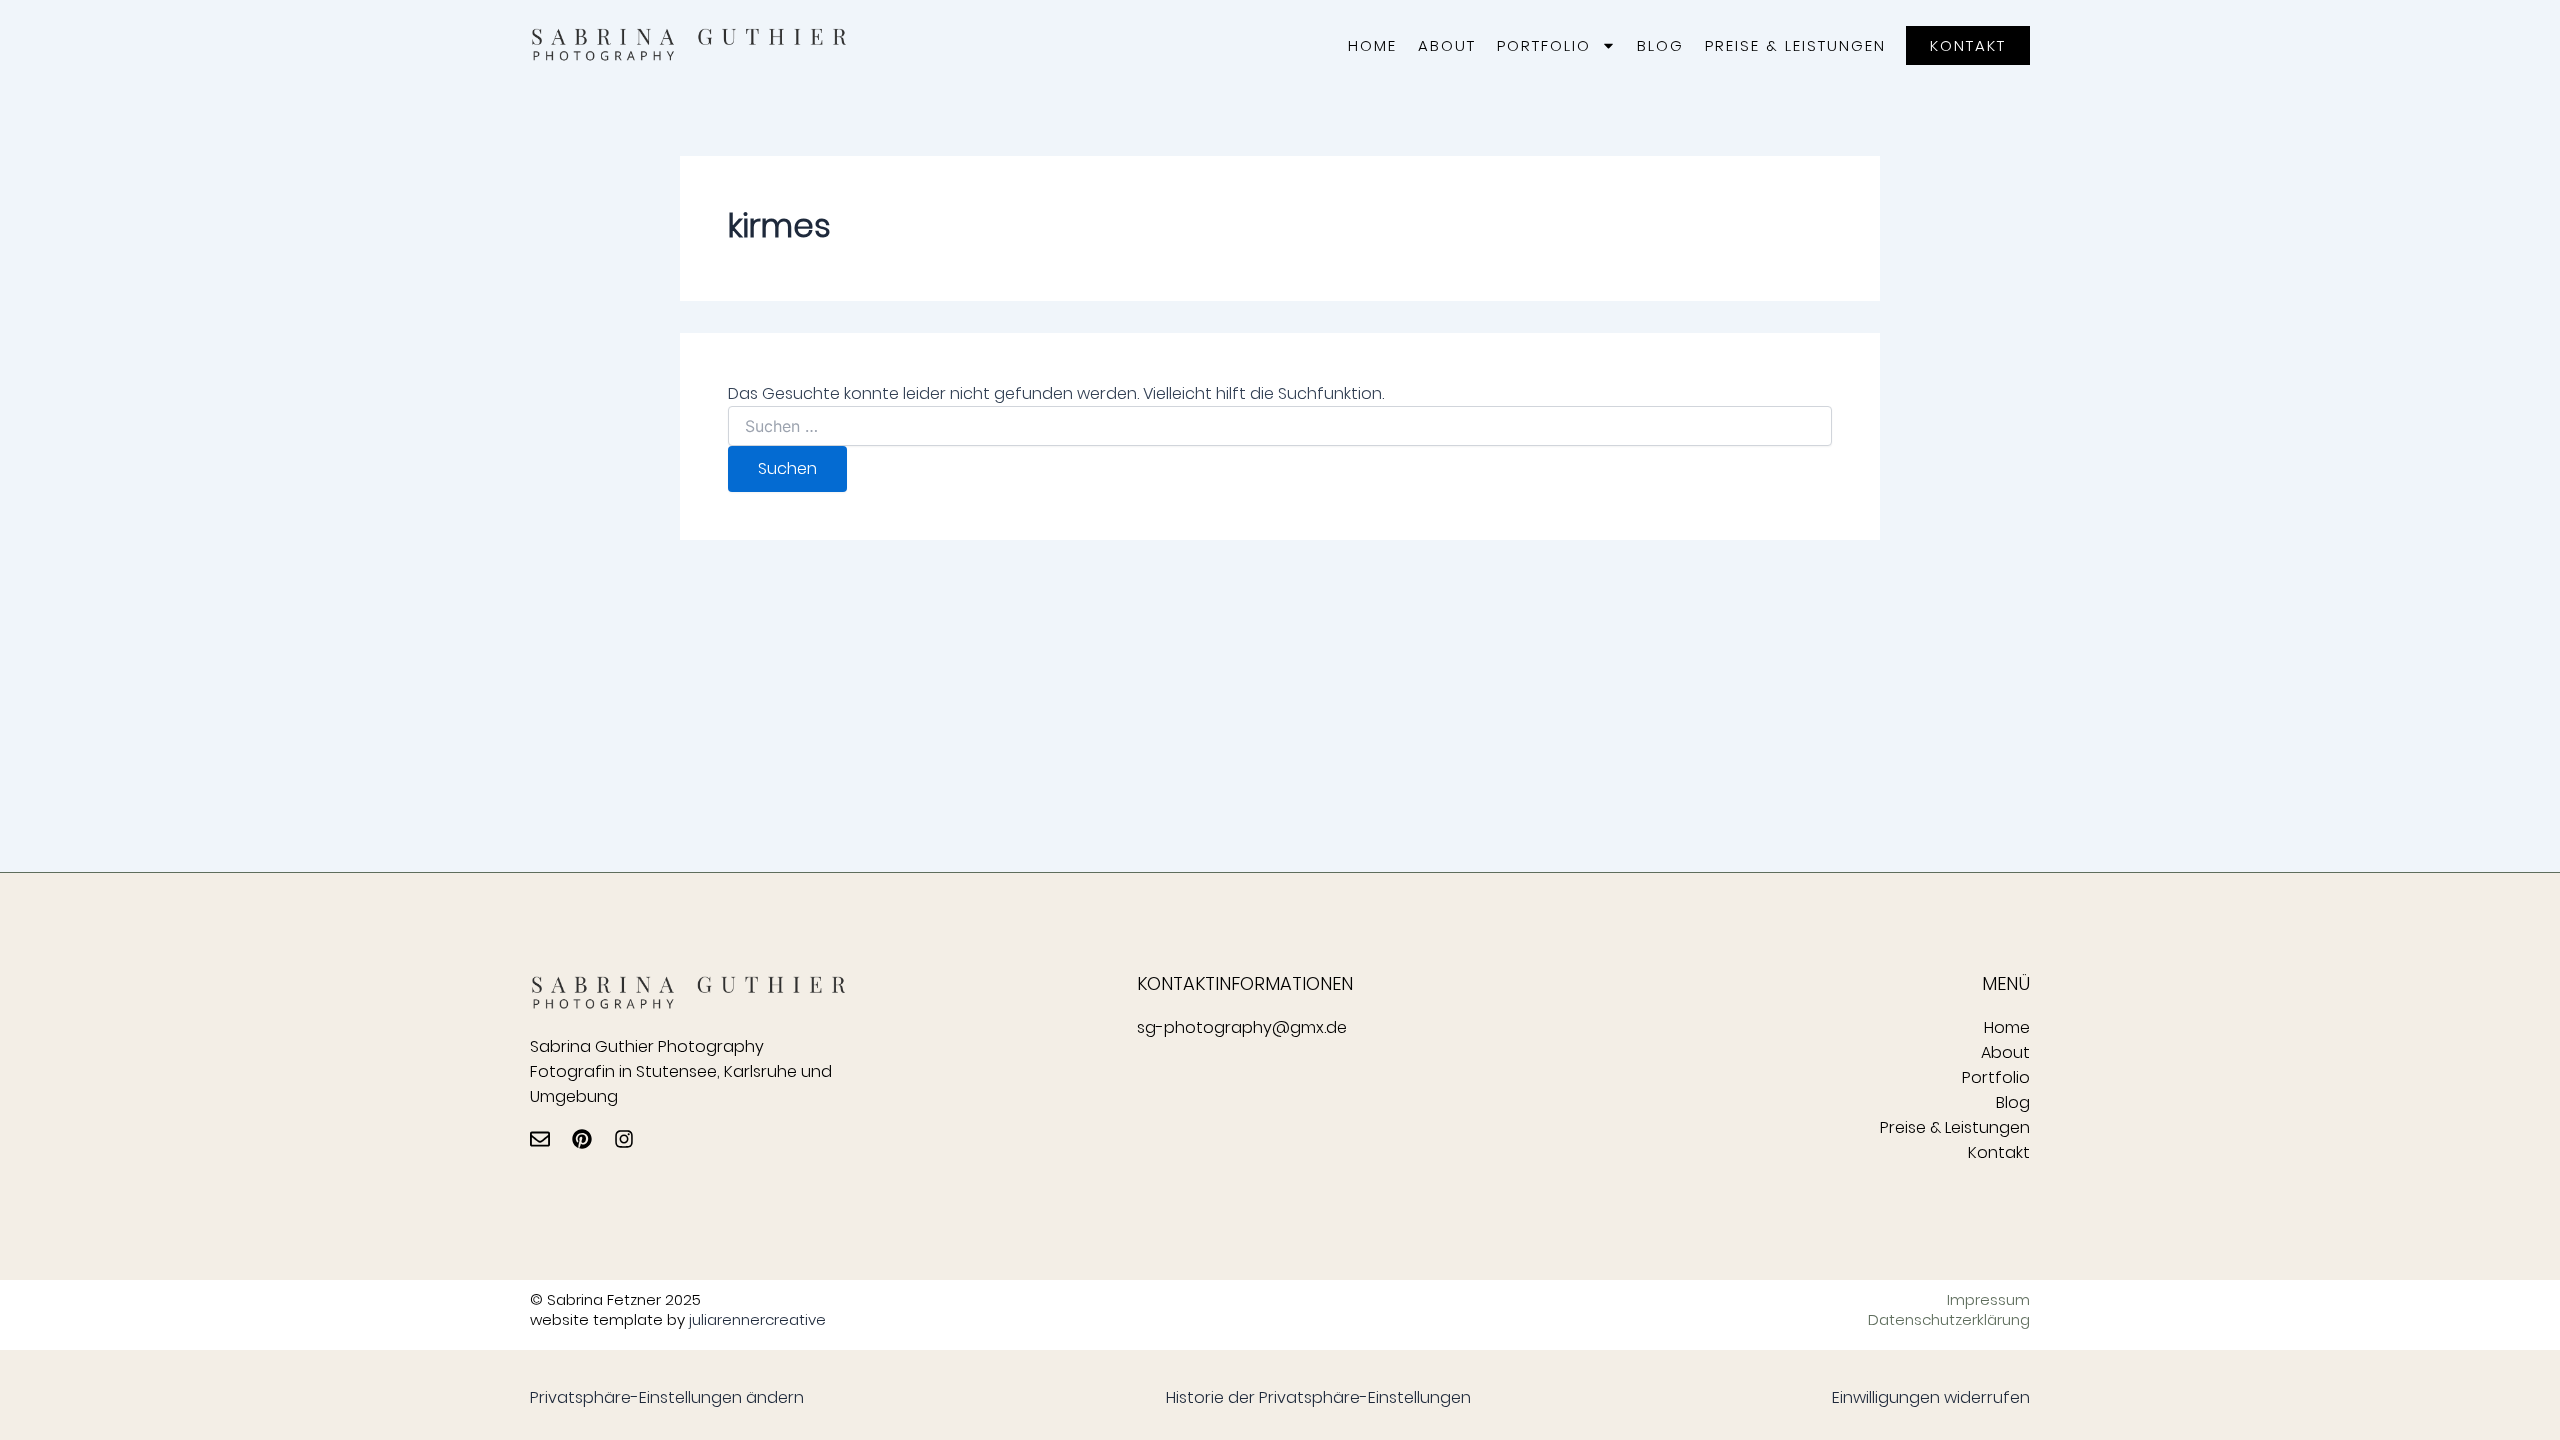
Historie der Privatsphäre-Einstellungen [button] (1318, 1397)
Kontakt (1999, 1152)
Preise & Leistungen (1795, 45)
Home (1372, 45)
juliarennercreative (757, 1319)
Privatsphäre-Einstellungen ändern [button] (667, 1397)
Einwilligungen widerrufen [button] (1931, 1397)
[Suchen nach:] (1280, 427)
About (1447, 45)
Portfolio (1544, 45)
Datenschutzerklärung (1949, 1320)
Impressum (1988, 1300)
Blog (1660, 45)
